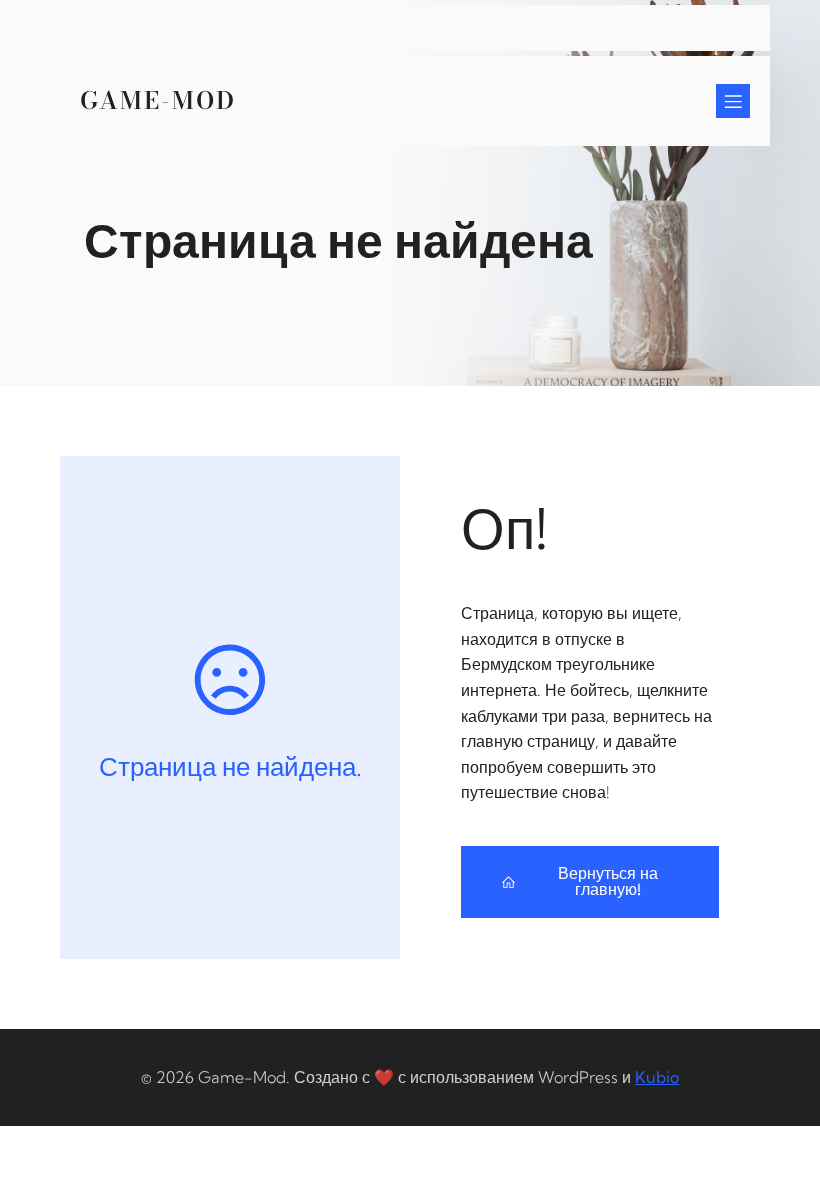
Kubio (657, 1077)
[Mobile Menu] (733, 101)
